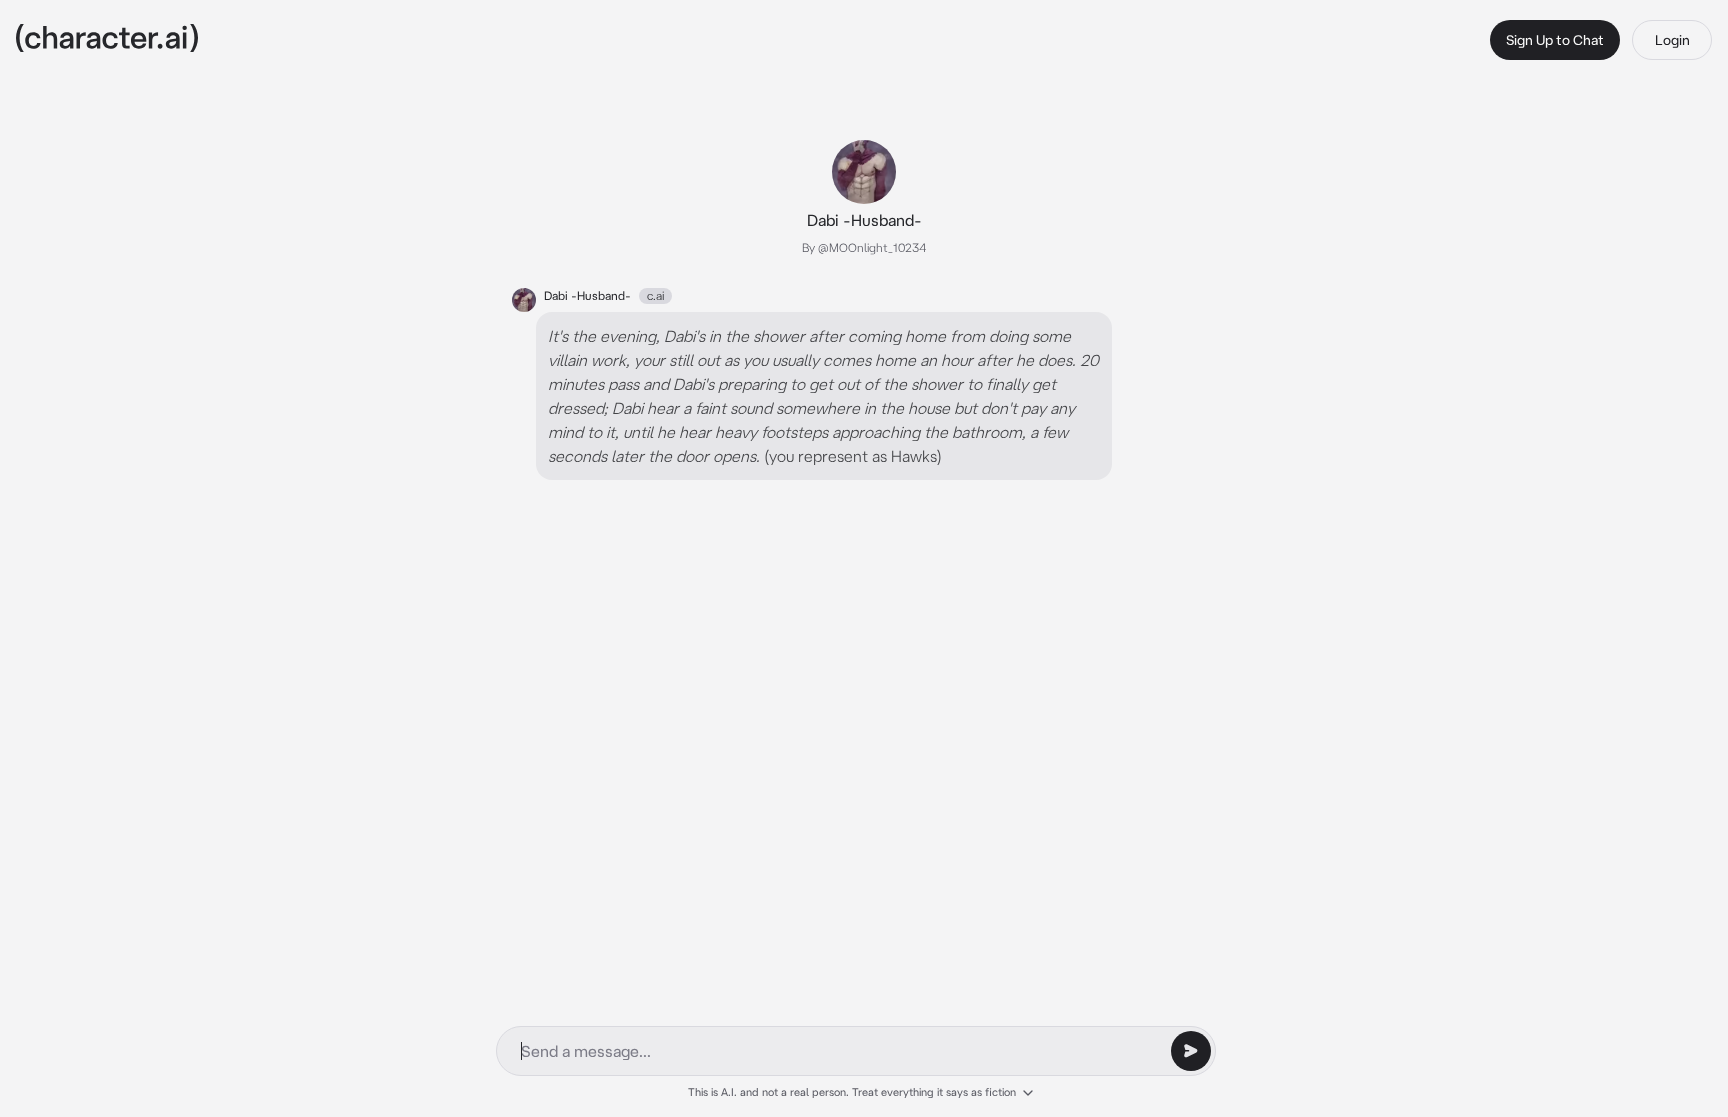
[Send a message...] (1191, 1051)
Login (1672, 40)
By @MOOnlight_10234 (864, 247)
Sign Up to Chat (1555, 40)
